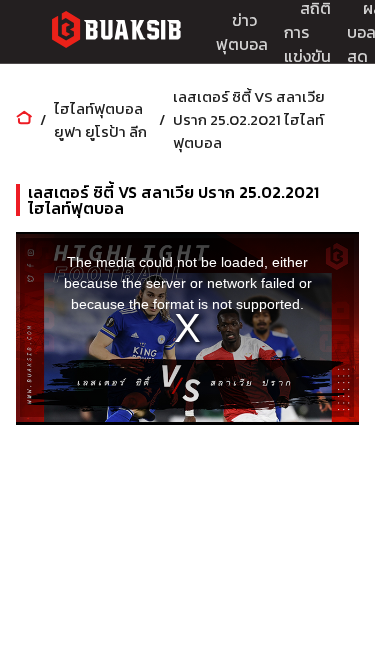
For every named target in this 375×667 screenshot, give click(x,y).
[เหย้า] (24, 119)
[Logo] (116, 32)
